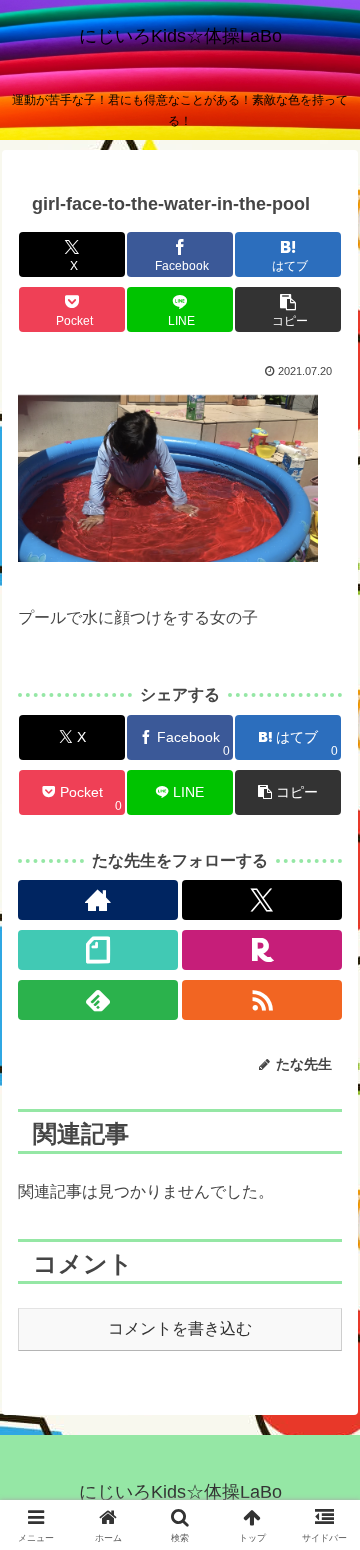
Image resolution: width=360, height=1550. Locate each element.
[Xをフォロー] (262, 900)
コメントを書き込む (180, 1328)
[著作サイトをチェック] (98, 900)
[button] (287, 309)
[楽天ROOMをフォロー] (262, 950)
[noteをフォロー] (98, 950)
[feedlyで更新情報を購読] (98, 1000)
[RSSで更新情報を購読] (262, 1000)
